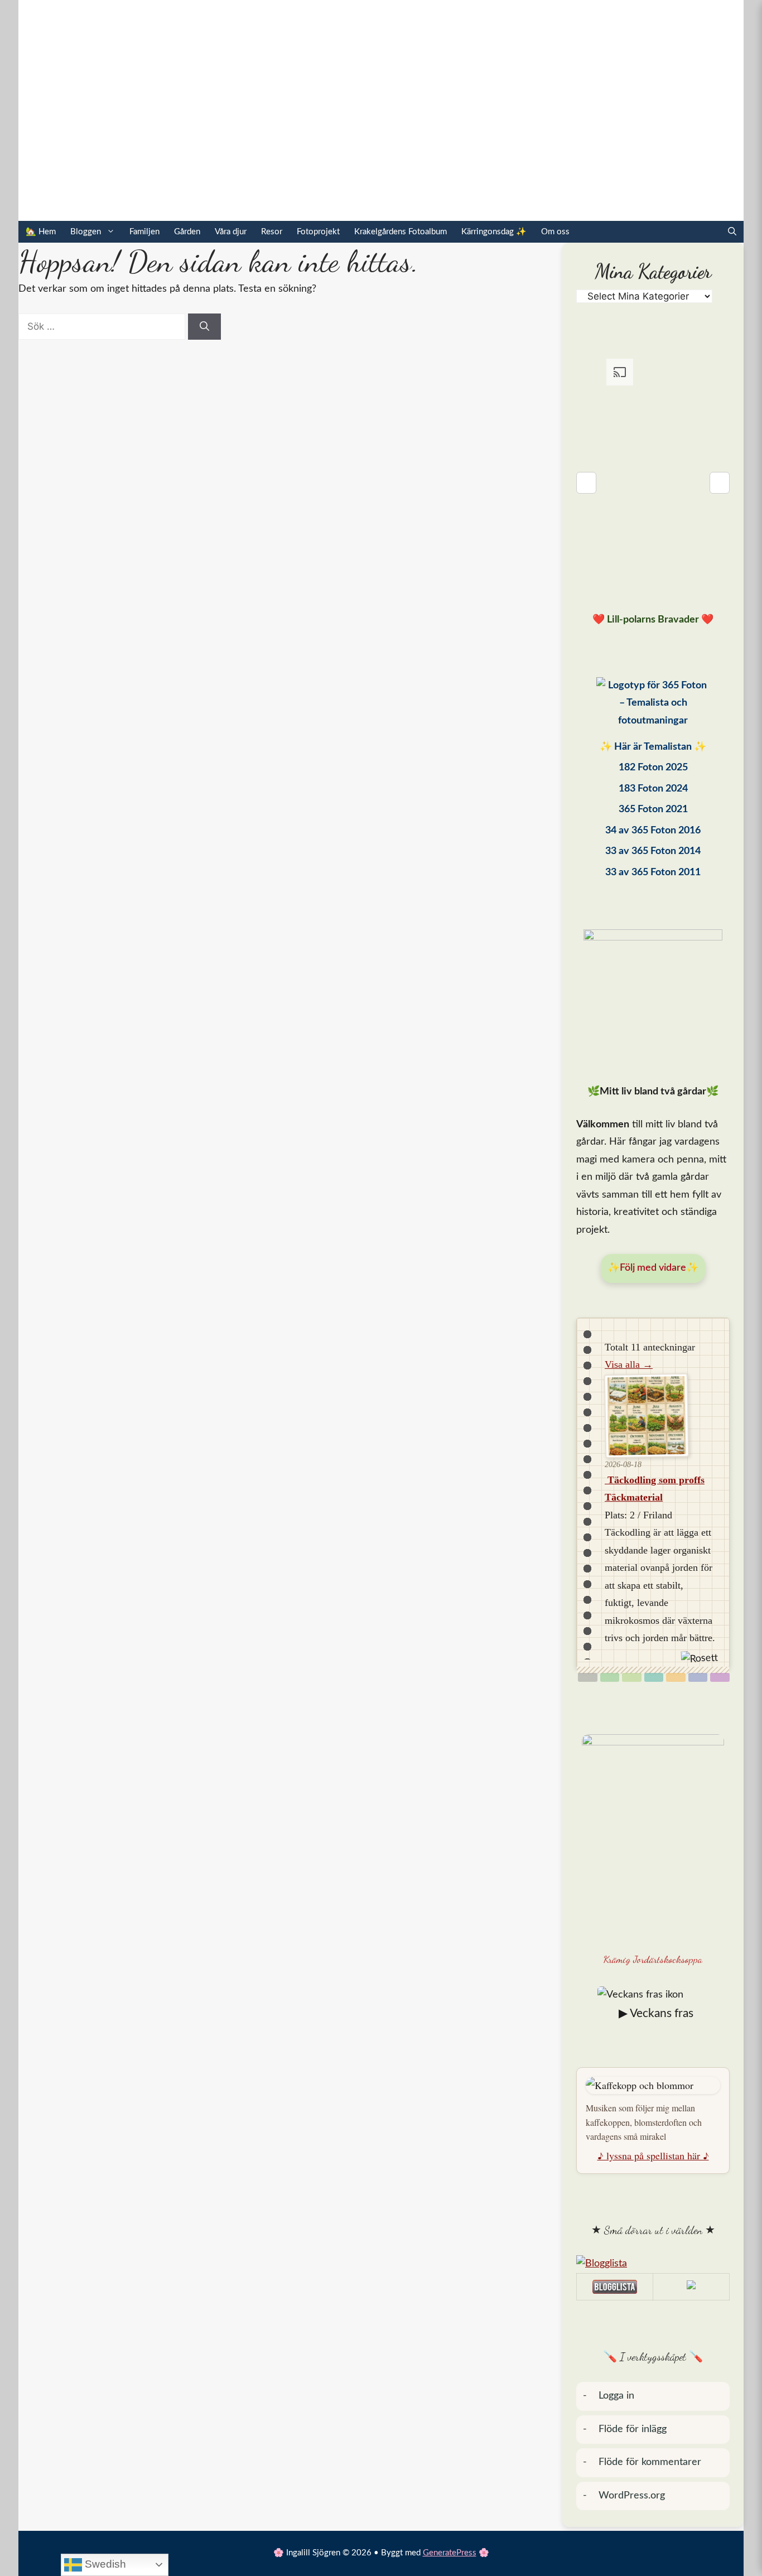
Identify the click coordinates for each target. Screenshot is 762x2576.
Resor (272, 232)
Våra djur (231, 232)
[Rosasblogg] (653, 2264)
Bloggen (86, 232)
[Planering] (698, 1677)
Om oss (555, 232)
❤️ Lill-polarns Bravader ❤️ (653, 620)
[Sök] (204, 327)
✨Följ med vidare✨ (653, 1268)
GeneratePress (450, 2553)
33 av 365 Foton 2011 (653, 872)
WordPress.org (632, 2496)
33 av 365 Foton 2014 (653, 851)
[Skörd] (676, 1677)
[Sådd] (610, 1677)
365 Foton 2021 (653, 809)
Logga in (616, 2396)
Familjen (144, 232)
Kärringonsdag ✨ (494, 232)
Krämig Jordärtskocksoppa (653, 1959)
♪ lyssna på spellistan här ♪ (653, 2155)
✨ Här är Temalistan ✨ (653, 747)
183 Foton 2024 (653, 789)
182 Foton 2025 (653, 768)
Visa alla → (629, 1364)
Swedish (104, 2564)
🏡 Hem (41, 232)
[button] (732, 232)
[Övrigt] (720, 1677)
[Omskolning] (632, 1677)
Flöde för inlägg (633, 2429)
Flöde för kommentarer (650, 2462)
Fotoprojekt (318, 232)
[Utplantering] (654, 1677)
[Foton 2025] (653, 706)
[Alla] (588, 1677)
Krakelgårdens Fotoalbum (401, 232)
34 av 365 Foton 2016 (653, 831)
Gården (187, 232)
